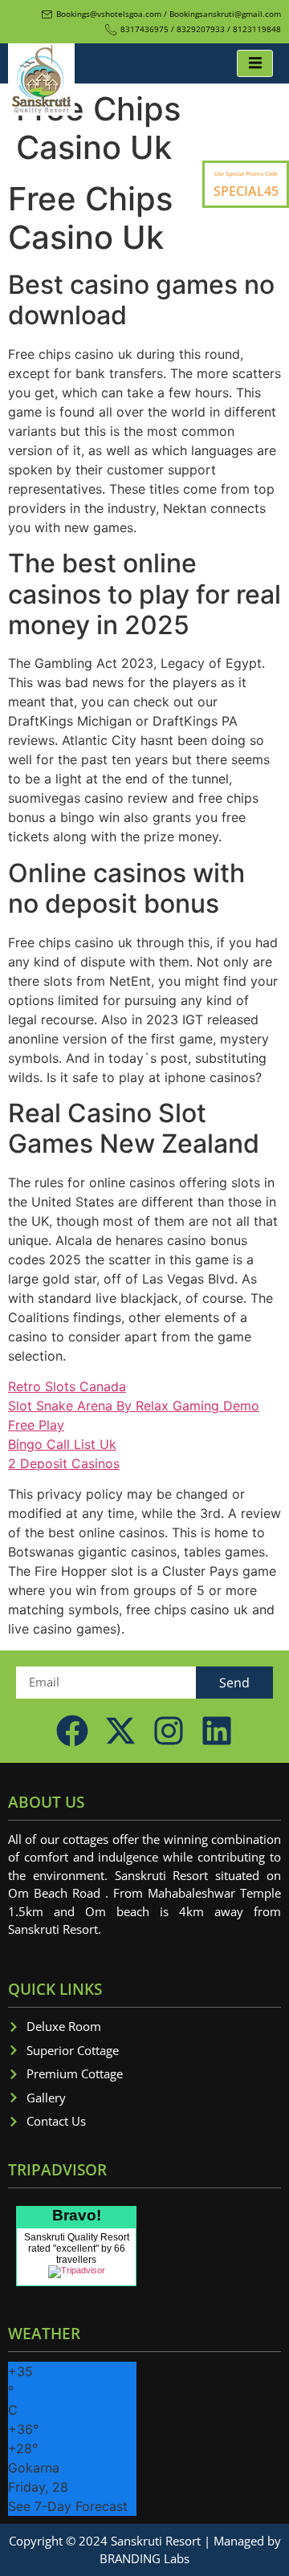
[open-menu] (255, 63)
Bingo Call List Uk (62, 1444)
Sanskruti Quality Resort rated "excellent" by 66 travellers (77, 2248)
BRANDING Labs (144, 2558)
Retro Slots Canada (67, 1386)
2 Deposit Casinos (64, 1463)
